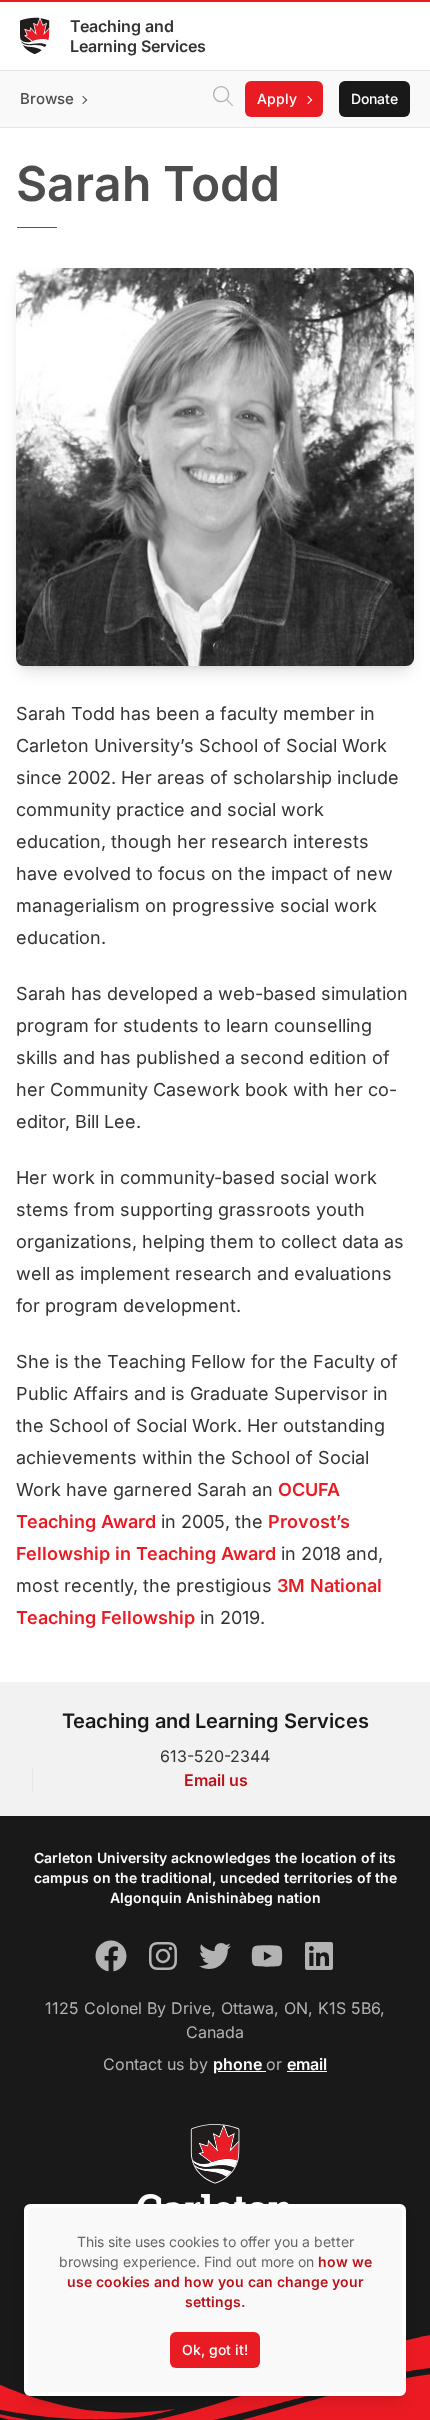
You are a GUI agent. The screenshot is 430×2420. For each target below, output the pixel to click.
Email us (216, 1780)
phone (239, 2064)
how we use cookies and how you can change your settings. (219, 2281)
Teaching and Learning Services (138, 36)
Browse (47, 98)
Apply (277, 98)
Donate (374, 98)
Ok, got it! (215, 2349)
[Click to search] (223, 99)
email (307, 2064)
